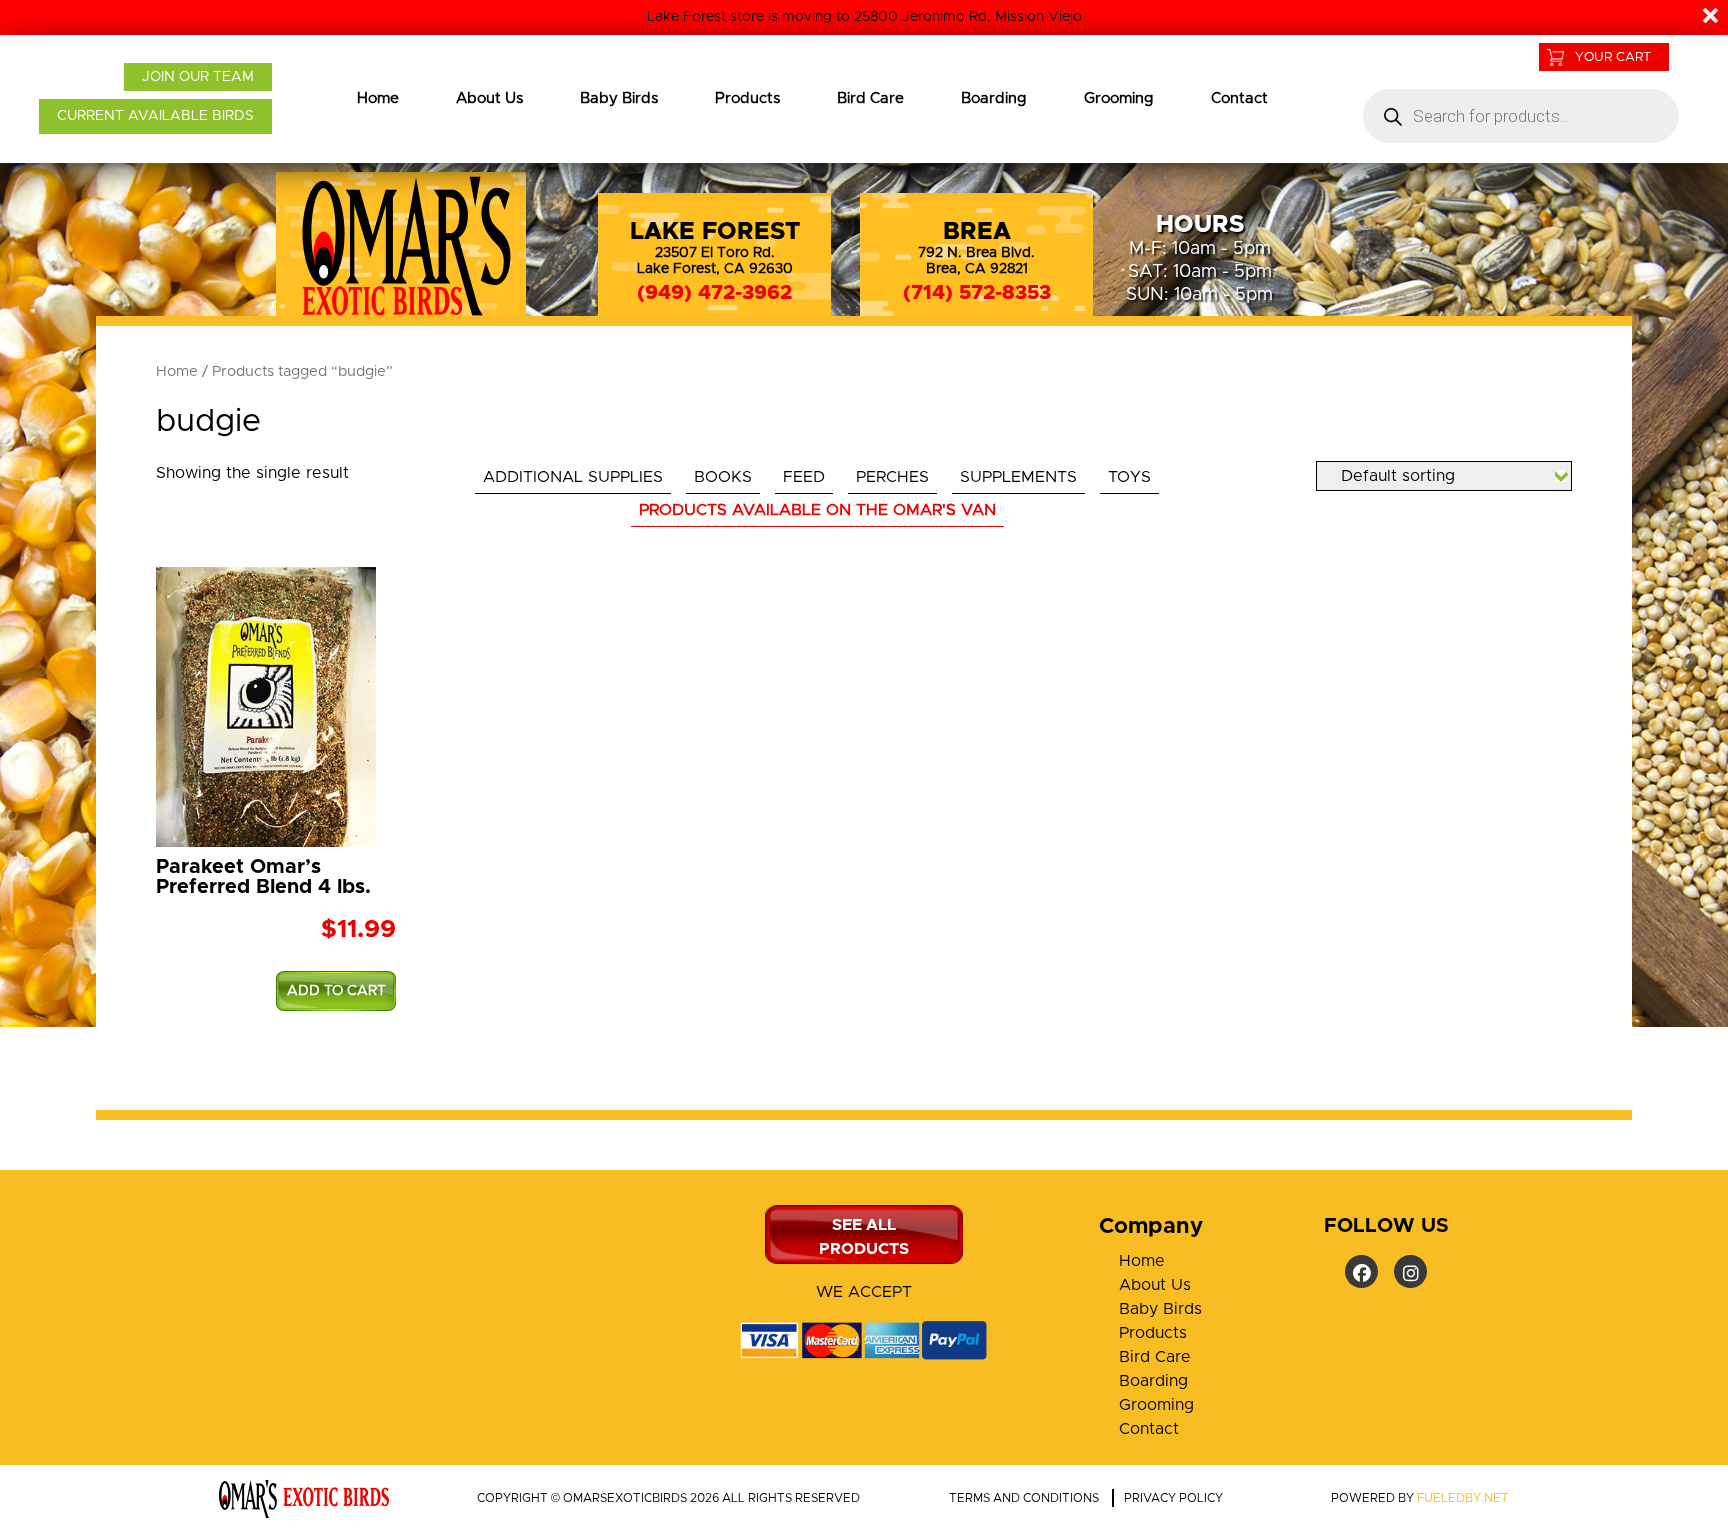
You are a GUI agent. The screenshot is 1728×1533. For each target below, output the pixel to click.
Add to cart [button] (336, 991)
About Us (489, 98)
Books (723, 477)
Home (378, 98)
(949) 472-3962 (714, 293)
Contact (1239, 98)
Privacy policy (1173, 1498)
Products (747, 98)
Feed (804, 477)
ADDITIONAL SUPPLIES (573, 477)
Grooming (1119, 98)
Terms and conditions (1024, 1498)
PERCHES (892, 477)
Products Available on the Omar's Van (817, 510)
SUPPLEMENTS (1018, 477)
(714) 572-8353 (977, 293)
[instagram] (1410, 1271)
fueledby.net (1463, 1498)
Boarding (994, 98)
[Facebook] (1361, 1271)
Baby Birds (619, 98)
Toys (1129, 477)
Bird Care (870, 98)
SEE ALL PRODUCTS (864, 1237)
